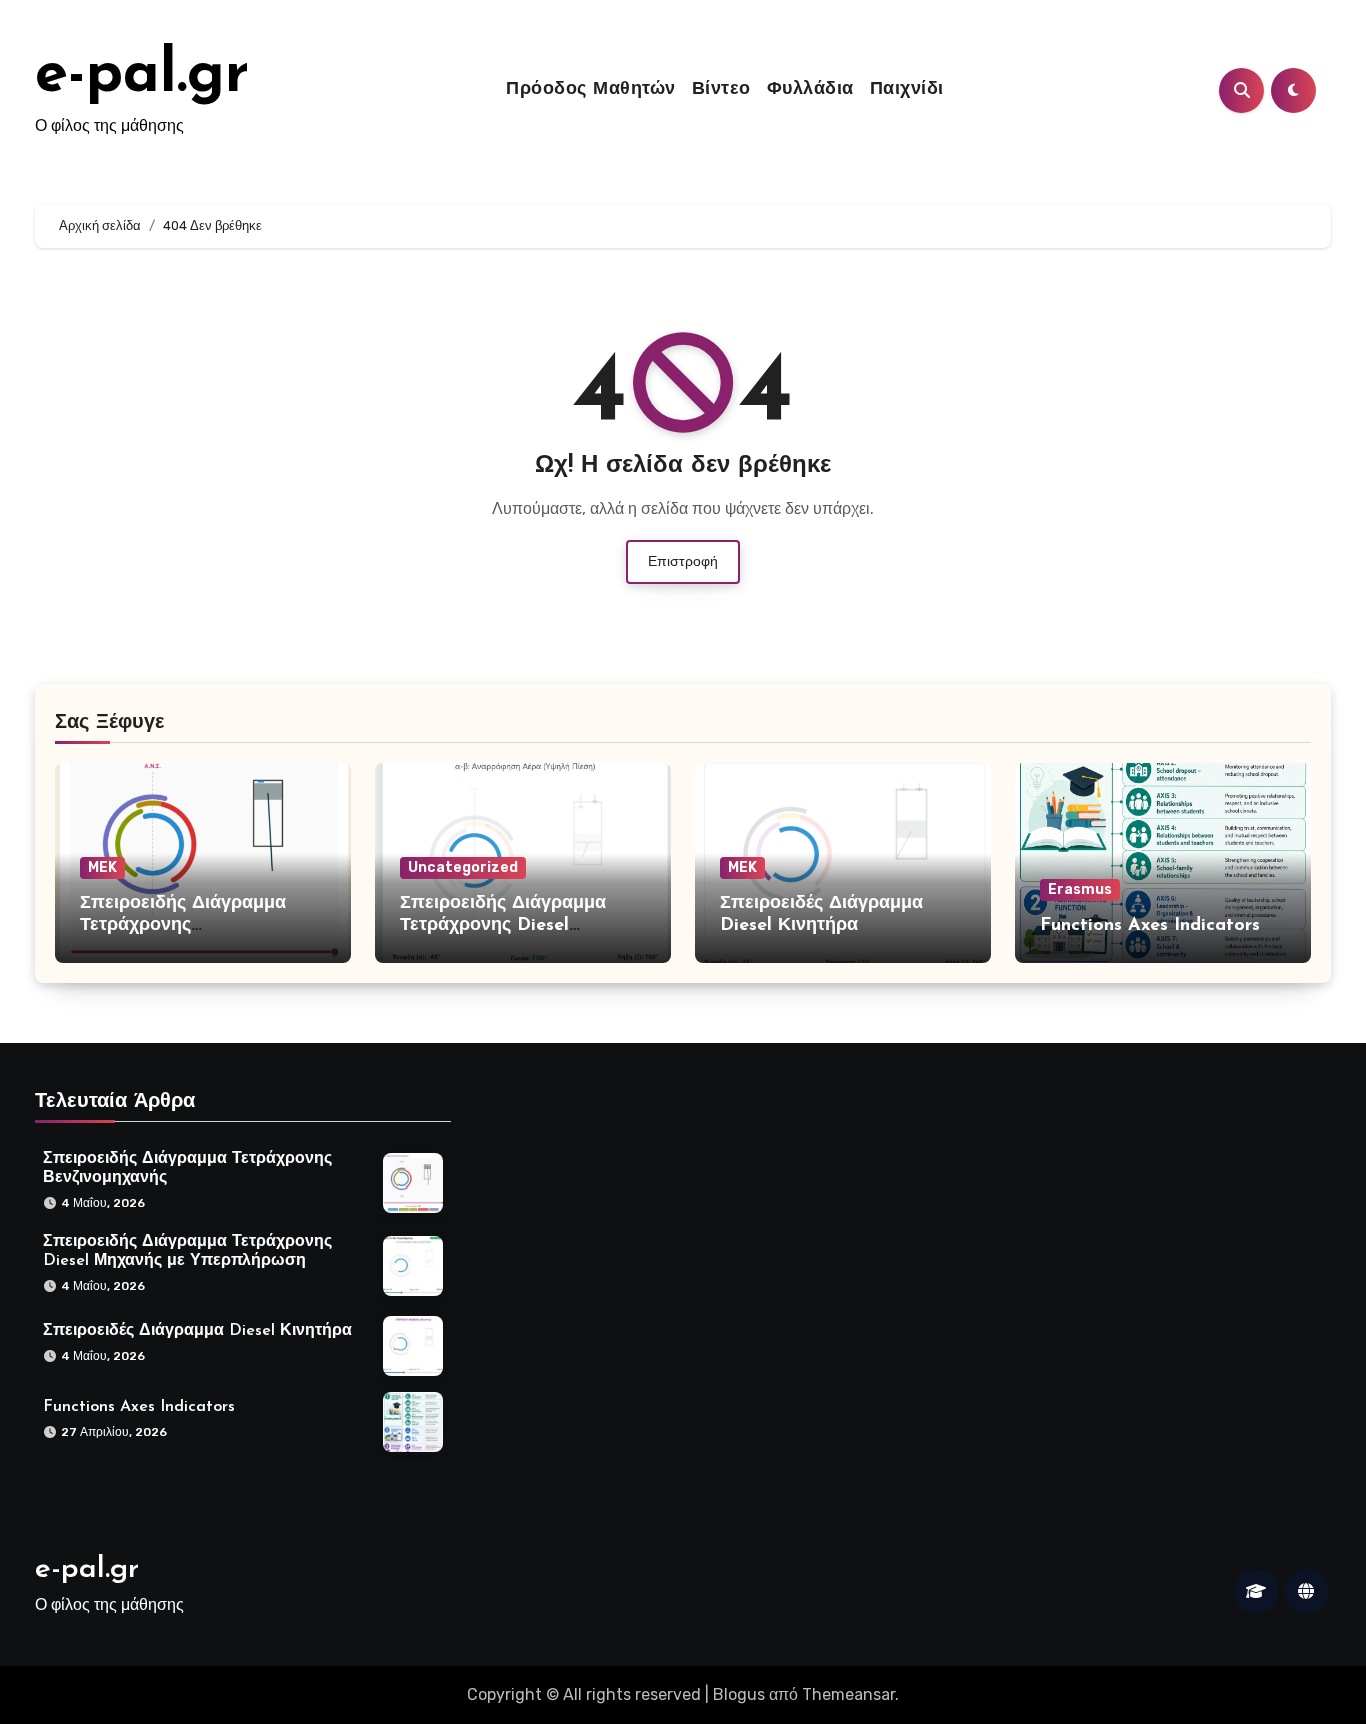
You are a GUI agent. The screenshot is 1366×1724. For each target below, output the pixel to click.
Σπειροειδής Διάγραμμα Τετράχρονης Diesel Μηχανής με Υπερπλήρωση (518, 925)
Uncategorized (463, 867)
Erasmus (1080, 889)
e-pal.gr (142, 76)
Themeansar (848, 1694)
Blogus (739, 1694)
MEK (102, 867)
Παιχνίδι (907, 90)
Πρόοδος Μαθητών (591, 90)
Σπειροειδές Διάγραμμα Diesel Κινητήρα (197, 1330)
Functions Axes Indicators (1150, 926)
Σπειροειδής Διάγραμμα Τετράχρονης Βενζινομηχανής (183, 925)
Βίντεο (721, 90)
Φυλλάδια (810, 90)
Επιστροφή (683, 561)
